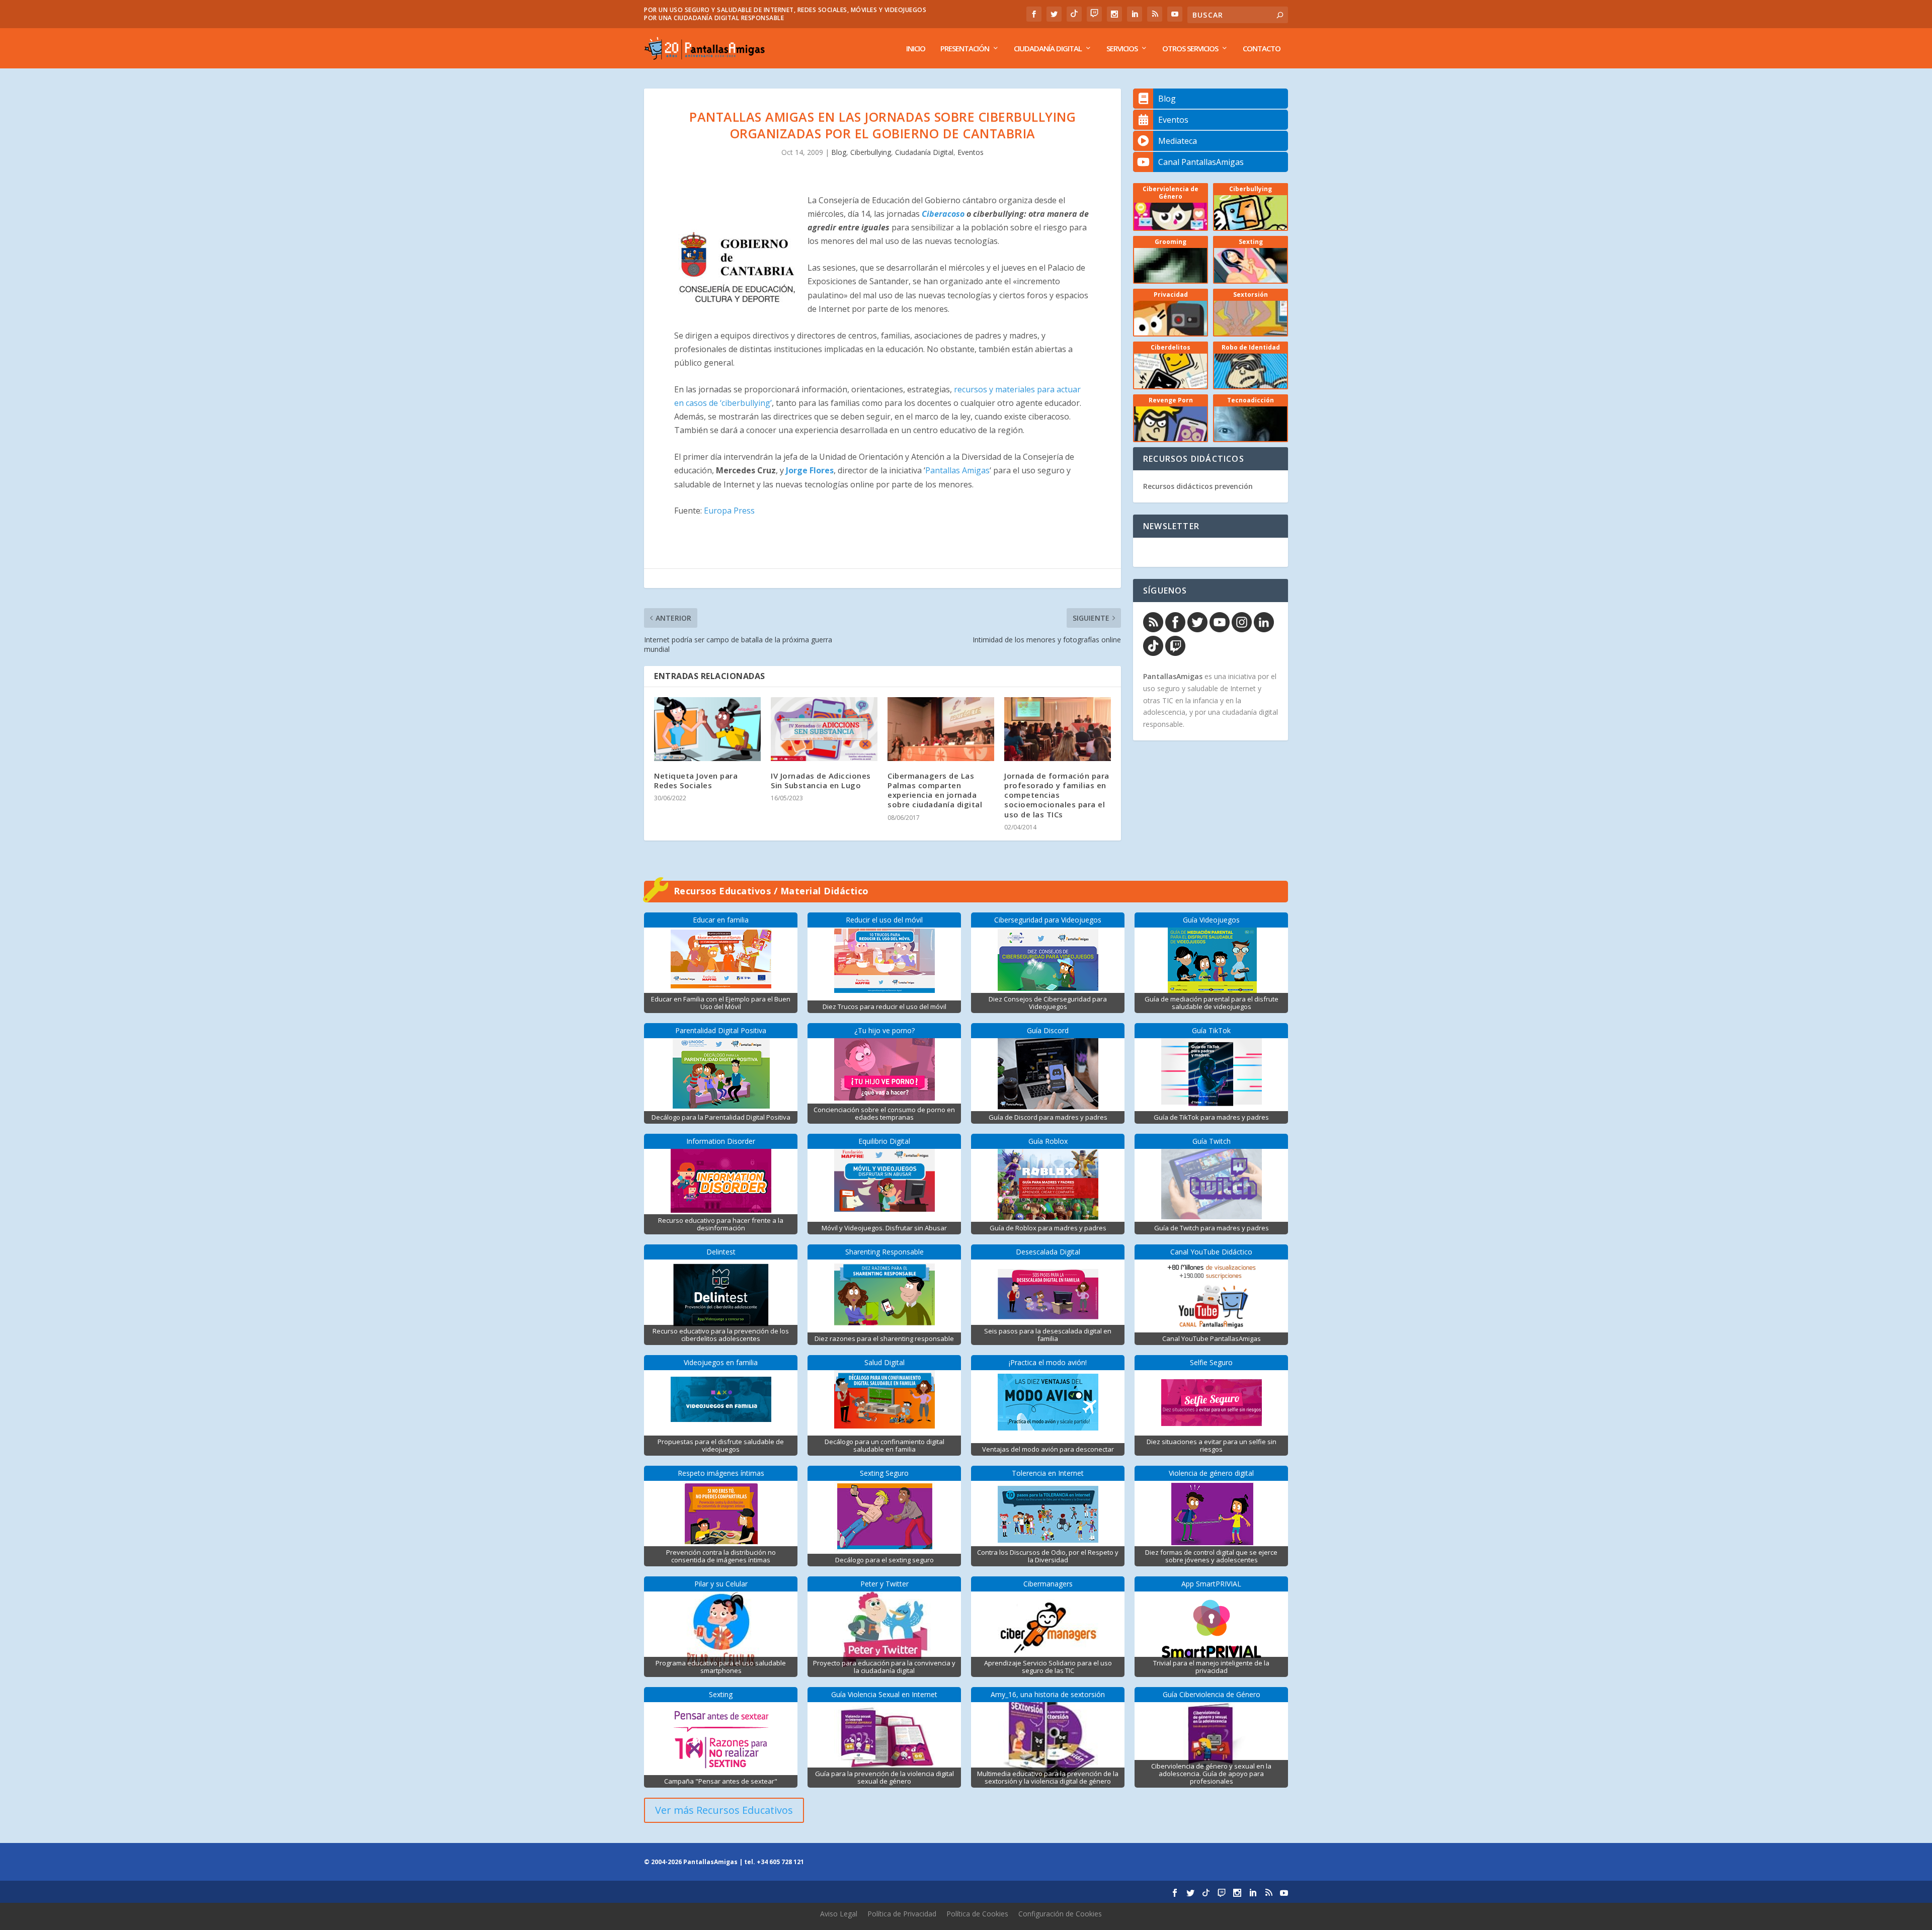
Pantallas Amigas (957, 470)
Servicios (1122, 49)
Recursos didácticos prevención (1198, 486)
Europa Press (729, 511)
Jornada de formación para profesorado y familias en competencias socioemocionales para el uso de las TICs (1057, 795)
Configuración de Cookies (1060, 1914)
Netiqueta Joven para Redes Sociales (696, 780)
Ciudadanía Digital (1048, 49)
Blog (839, 152)
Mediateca (1178, 141)
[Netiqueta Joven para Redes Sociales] (707, 729)
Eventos (971, 152)
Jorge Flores (810, 470)
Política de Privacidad (902, 1914)
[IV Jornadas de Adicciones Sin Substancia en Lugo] (824, 729)
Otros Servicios (1190, 49)
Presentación (965, 49)
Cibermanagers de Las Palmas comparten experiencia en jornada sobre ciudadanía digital (935, 790)
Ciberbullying (871, 152)
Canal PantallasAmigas (1201, 162)
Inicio (916, 49)
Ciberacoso (943, 214)
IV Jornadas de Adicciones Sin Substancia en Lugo (821, 780)
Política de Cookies (977, 1914)
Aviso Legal (839, 1914)
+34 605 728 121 (780, 1862)
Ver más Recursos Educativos (724, 1810)
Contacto (1262, 49)
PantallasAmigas (1173, 676)
